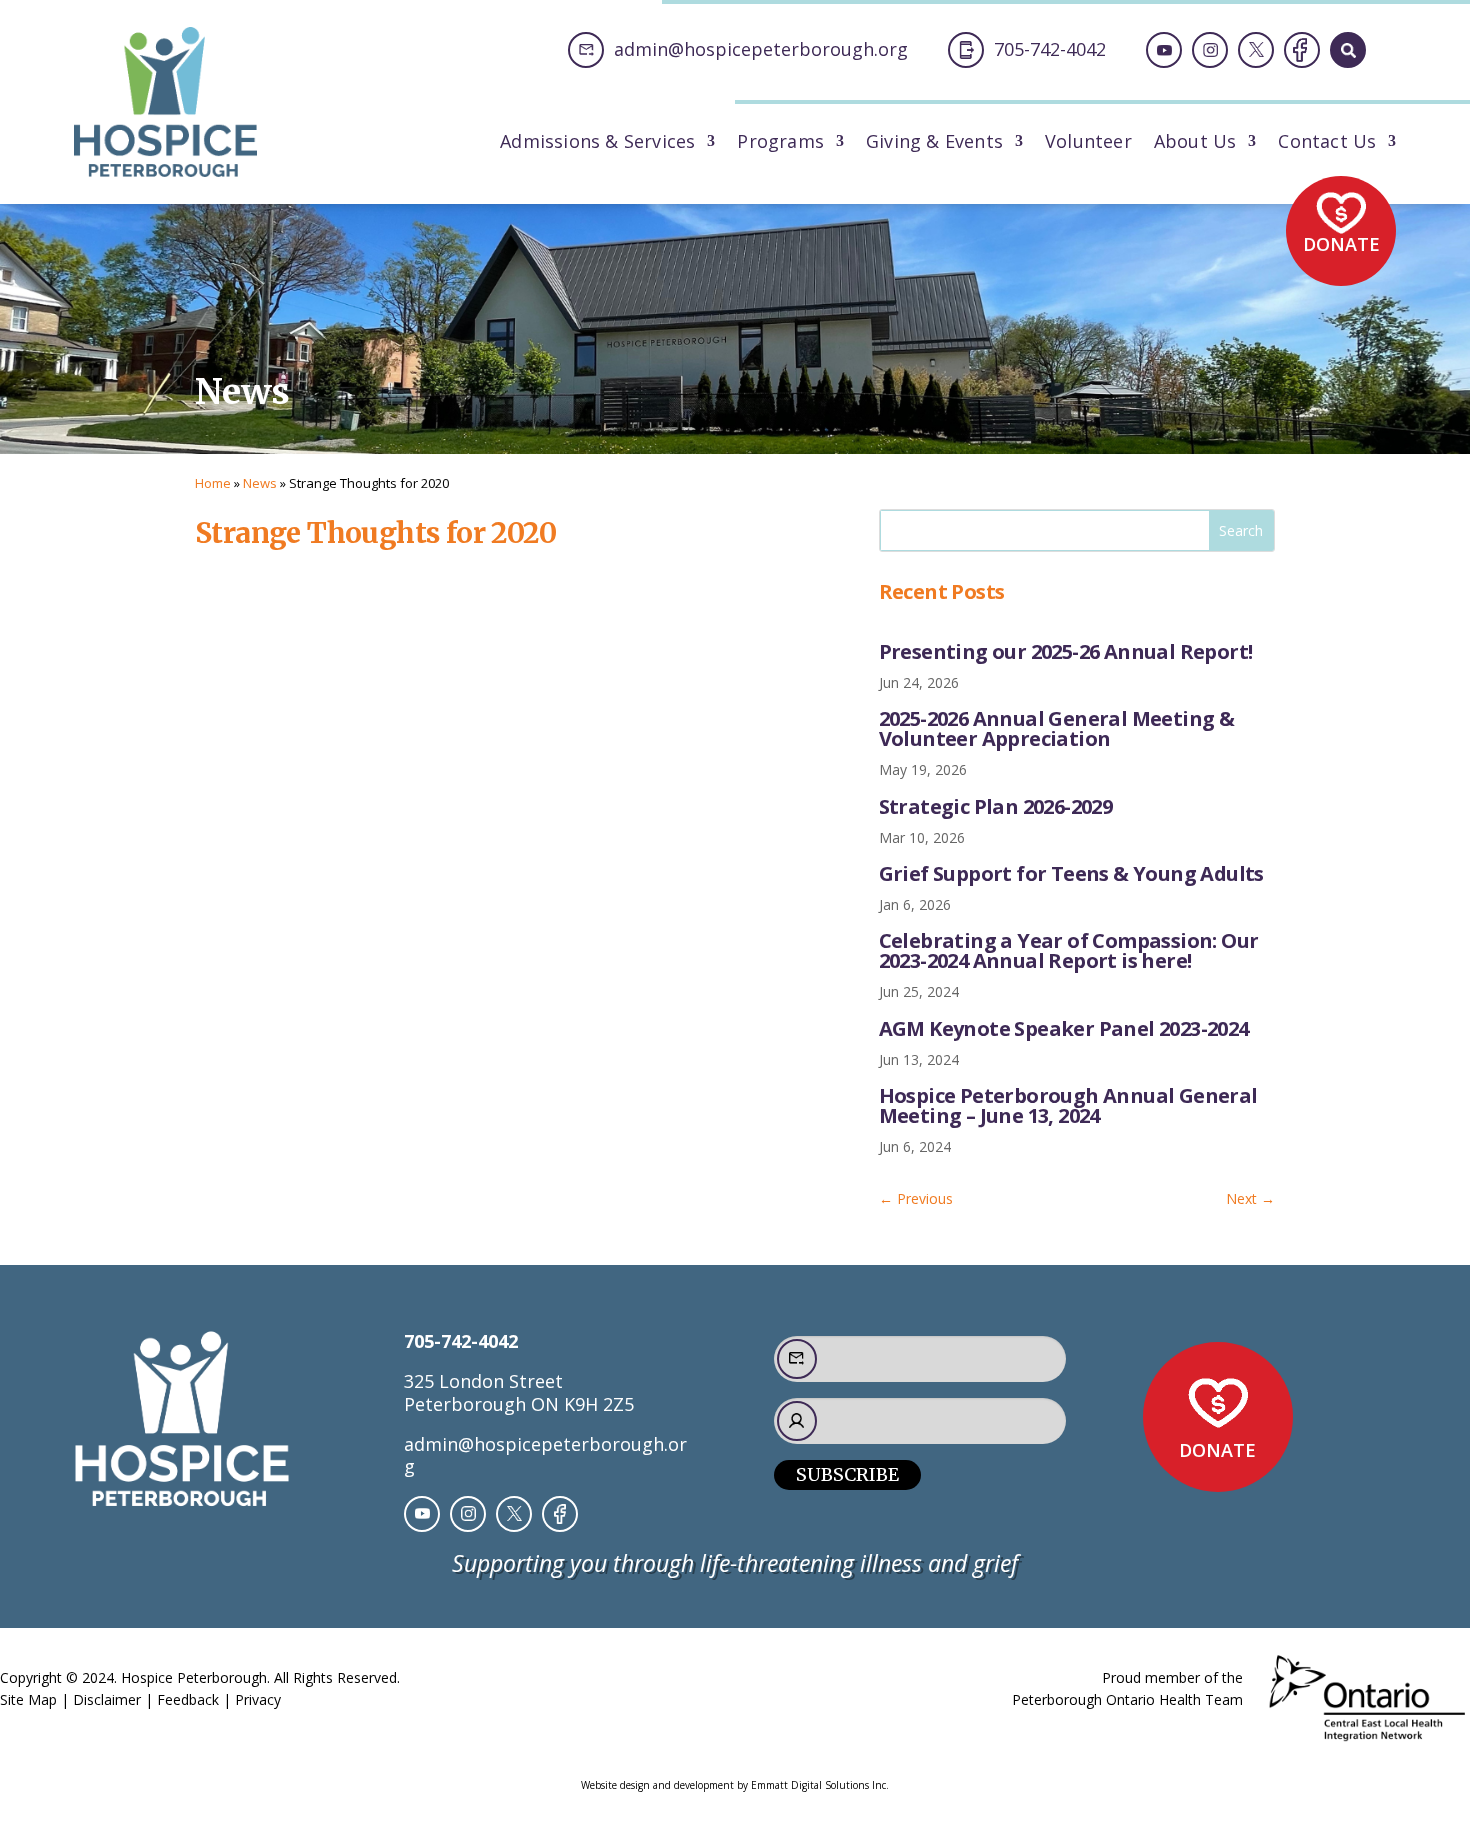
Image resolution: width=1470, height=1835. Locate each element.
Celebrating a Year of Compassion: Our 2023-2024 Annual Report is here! (1069, 950)
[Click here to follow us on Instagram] (1210, 50)
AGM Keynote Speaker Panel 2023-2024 (1064, 1028)
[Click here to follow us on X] (1256, 50)
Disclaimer (107, 1699)
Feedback (188, 1699)
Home (213, 483)
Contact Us (1327, 143)
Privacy (258, 1699)
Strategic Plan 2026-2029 (996, 806)
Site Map (28, 1699)
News (260, 483)
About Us (1195, 143)
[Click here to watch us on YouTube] (1164, 50)
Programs (780, 143)
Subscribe (847, 1474)
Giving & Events (934, 143)
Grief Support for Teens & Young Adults (1071, 873)
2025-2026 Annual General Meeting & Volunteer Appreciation (1057, 728)
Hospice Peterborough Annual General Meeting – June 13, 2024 (1068, 1105)
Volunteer (1088, 143)
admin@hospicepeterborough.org (545, 1455)
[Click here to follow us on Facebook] (1302, 50)
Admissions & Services (597, 143)
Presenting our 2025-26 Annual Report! (1066, 651)
